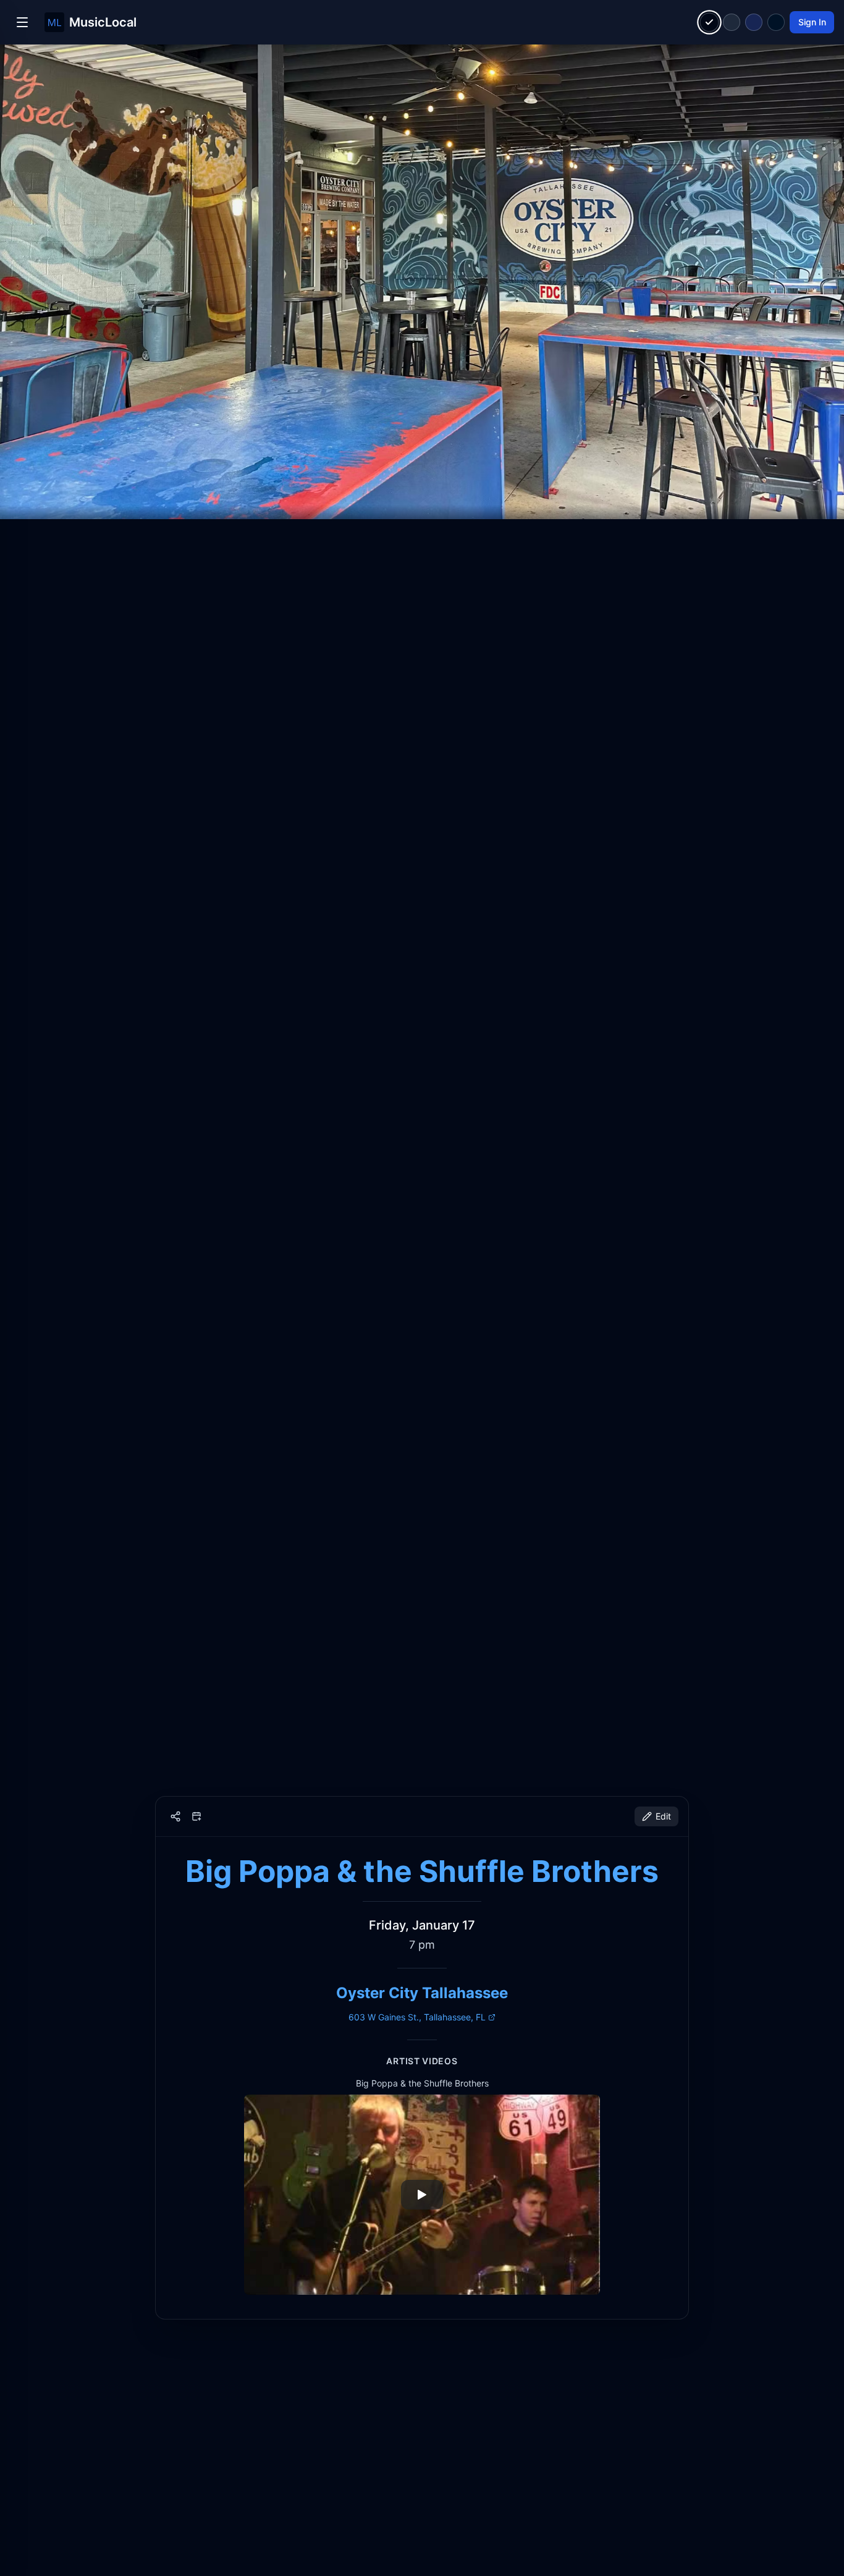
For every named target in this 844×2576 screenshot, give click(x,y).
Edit (663, 1816)
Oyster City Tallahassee (422, 1993)
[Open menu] (22, 22)
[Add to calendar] (196, 1816)
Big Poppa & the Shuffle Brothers (422, 1871)
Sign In (812, 22)
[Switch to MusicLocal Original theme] (710, 23)
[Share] (175, 1816)
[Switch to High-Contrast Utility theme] (776, 22)
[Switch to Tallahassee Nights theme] (754, 22)
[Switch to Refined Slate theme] (732, 22)
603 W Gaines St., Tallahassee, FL (417, 2017)
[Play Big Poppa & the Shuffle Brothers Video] (422, 2195)
